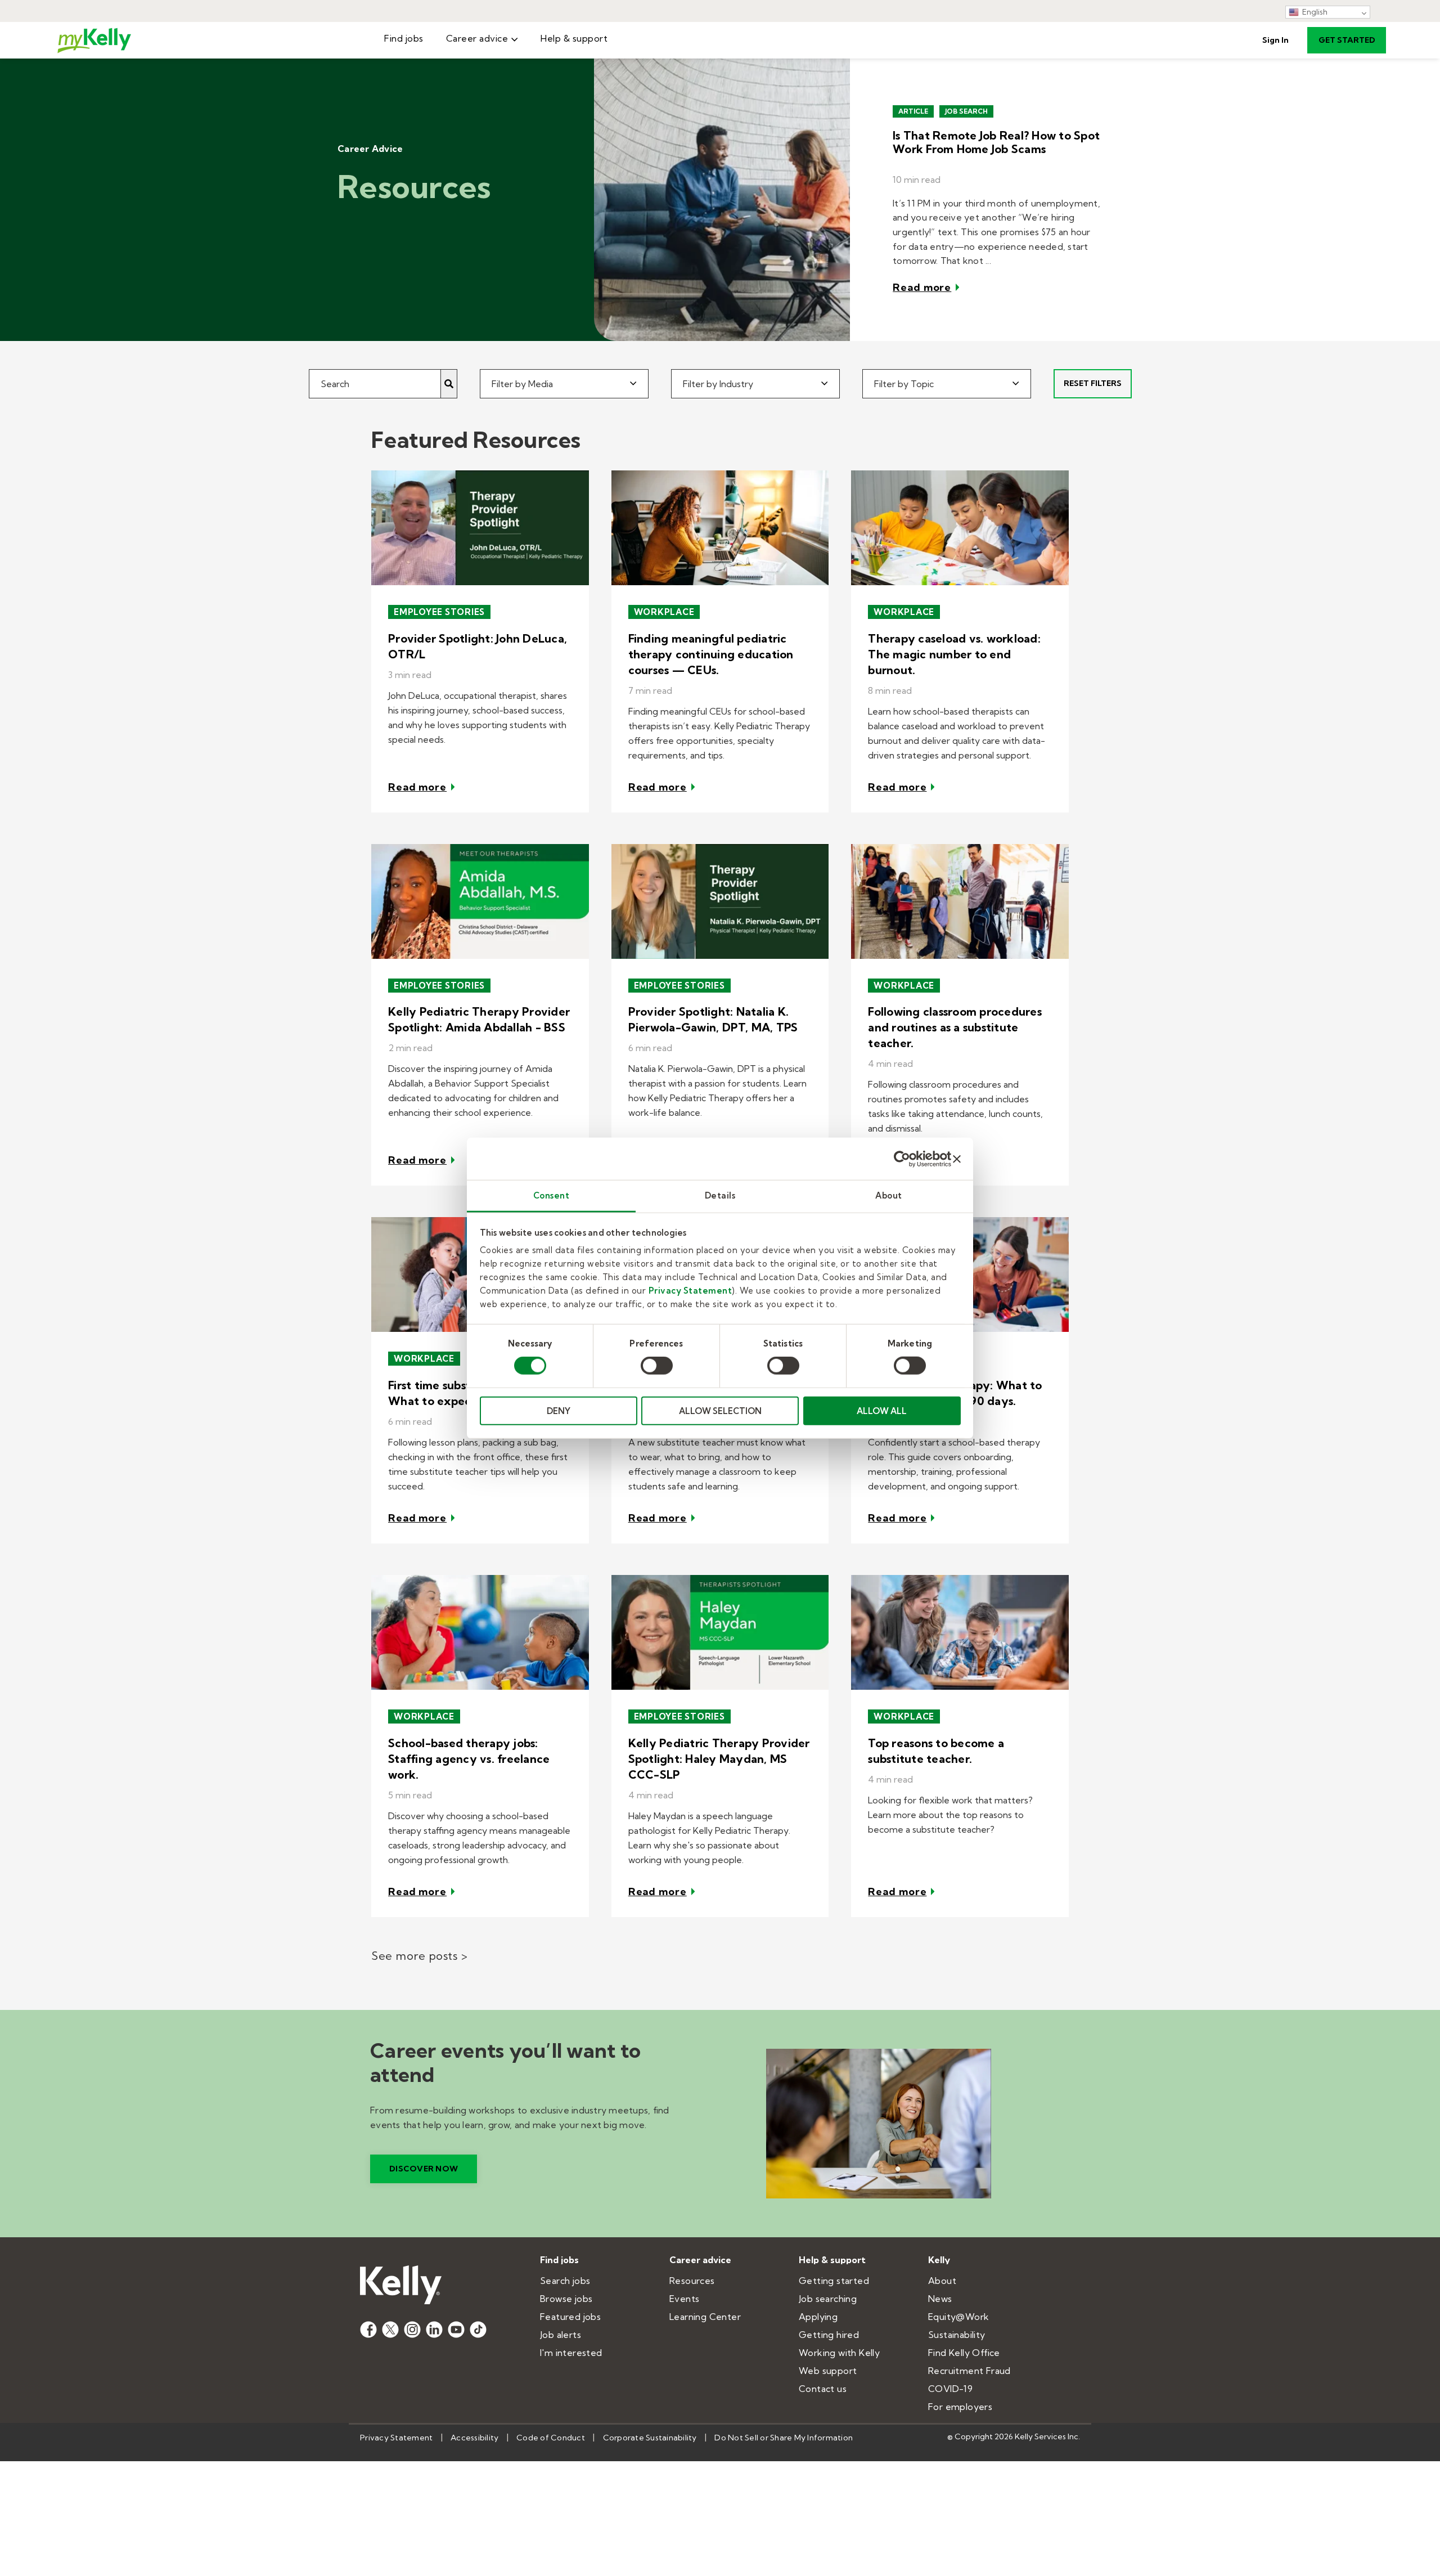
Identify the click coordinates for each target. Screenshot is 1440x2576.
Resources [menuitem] (692, 2281)
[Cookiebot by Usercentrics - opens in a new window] (902, 1159)
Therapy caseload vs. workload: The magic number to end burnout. (954, 654)
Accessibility (474, 2438)
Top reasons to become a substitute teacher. (936, 1751)
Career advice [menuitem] (477, 38)
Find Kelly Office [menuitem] (964, 2353)
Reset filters (1093, 383)
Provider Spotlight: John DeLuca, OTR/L (478, 646)
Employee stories (439, 612)
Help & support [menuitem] (574, 38)
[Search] (449, 384)
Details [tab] (720, 1195)
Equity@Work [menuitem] (958, 2317)
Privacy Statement (690, 1291)
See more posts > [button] (419, 1956)
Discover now (424, 2169)
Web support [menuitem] (828, 2371)
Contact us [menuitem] (823, 2389)
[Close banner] (957, 1159)
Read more (922, 287)
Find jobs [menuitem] (404, 38)
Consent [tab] (552, 1195)
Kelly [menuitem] (939, 2260)
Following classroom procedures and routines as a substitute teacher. (955, 1027)
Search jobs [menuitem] (565, 2281)
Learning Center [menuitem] (705, 2317)
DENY (559, 1411)
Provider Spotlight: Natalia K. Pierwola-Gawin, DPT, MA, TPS (713, 1019)
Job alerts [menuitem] (561, 2335)
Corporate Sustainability (650, 2438)
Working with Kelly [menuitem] (839, 2353)
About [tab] (889, 1195)
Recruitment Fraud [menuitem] (969, 2371)
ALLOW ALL (882, 1411)
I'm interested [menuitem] (571, 2353)
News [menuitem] (940, 2299)
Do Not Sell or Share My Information (784, 2438)
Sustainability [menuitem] (957, 2335)
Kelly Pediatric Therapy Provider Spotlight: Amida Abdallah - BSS (479, 1019)
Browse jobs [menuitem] (566, 2299)
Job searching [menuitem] (828, 2299)
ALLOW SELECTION (720, 1411)
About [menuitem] (942, 2281)
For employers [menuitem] (960, 2407)
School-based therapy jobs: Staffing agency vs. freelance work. (469, 1759)
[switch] (657, 1366)
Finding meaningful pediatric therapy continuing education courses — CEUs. (711, 654)
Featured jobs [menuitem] (570, 2317)
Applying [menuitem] (818, 2317)
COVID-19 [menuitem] (950, 2389)
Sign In (1275, 40)
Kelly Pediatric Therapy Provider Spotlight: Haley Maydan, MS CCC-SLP (719, 1759)
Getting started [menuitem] (834, 2281)
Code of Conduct (551, 2438)
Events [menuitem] (684, 2299)
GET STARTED (1347, 40)
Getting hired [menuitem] (829, 2335)
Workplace (664, 612)
